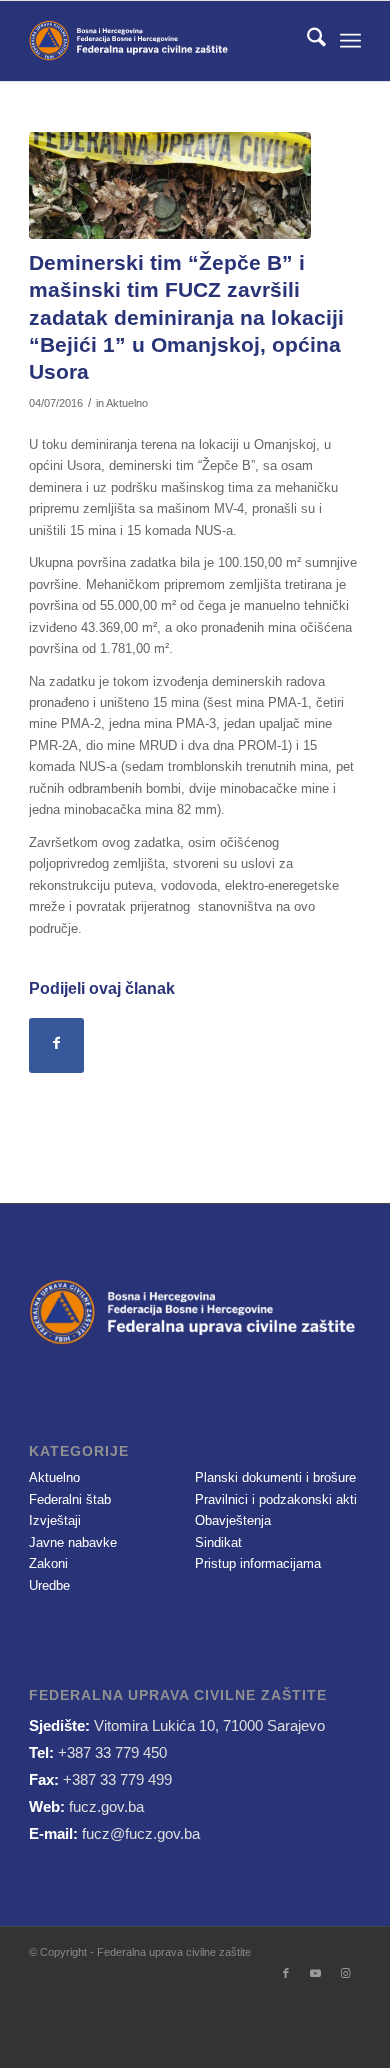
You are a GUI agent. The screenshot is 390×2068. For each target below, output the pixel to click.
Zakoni (48, 1563)
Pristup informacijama (258, 1563)
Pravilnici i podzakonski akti (276, 1499)
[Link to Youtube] (316, 1973)
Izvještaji (55, 1520)
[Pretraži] (306, 41)
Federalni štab (70, 1499)
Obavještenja (233, 1520)
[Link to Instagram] (346, 1973)
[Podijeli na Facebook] (56, 1045)
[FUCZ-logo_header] (161, 41)
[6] (170, 185)
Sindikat (218, 1542)
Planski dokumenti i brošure (275, 1477)
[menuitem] (306, 41)
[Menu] (350, 41)
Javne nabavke (73, 1542)
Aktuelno (127, 403)
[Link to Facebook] (286, 1973)
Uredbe (49, 1585)
